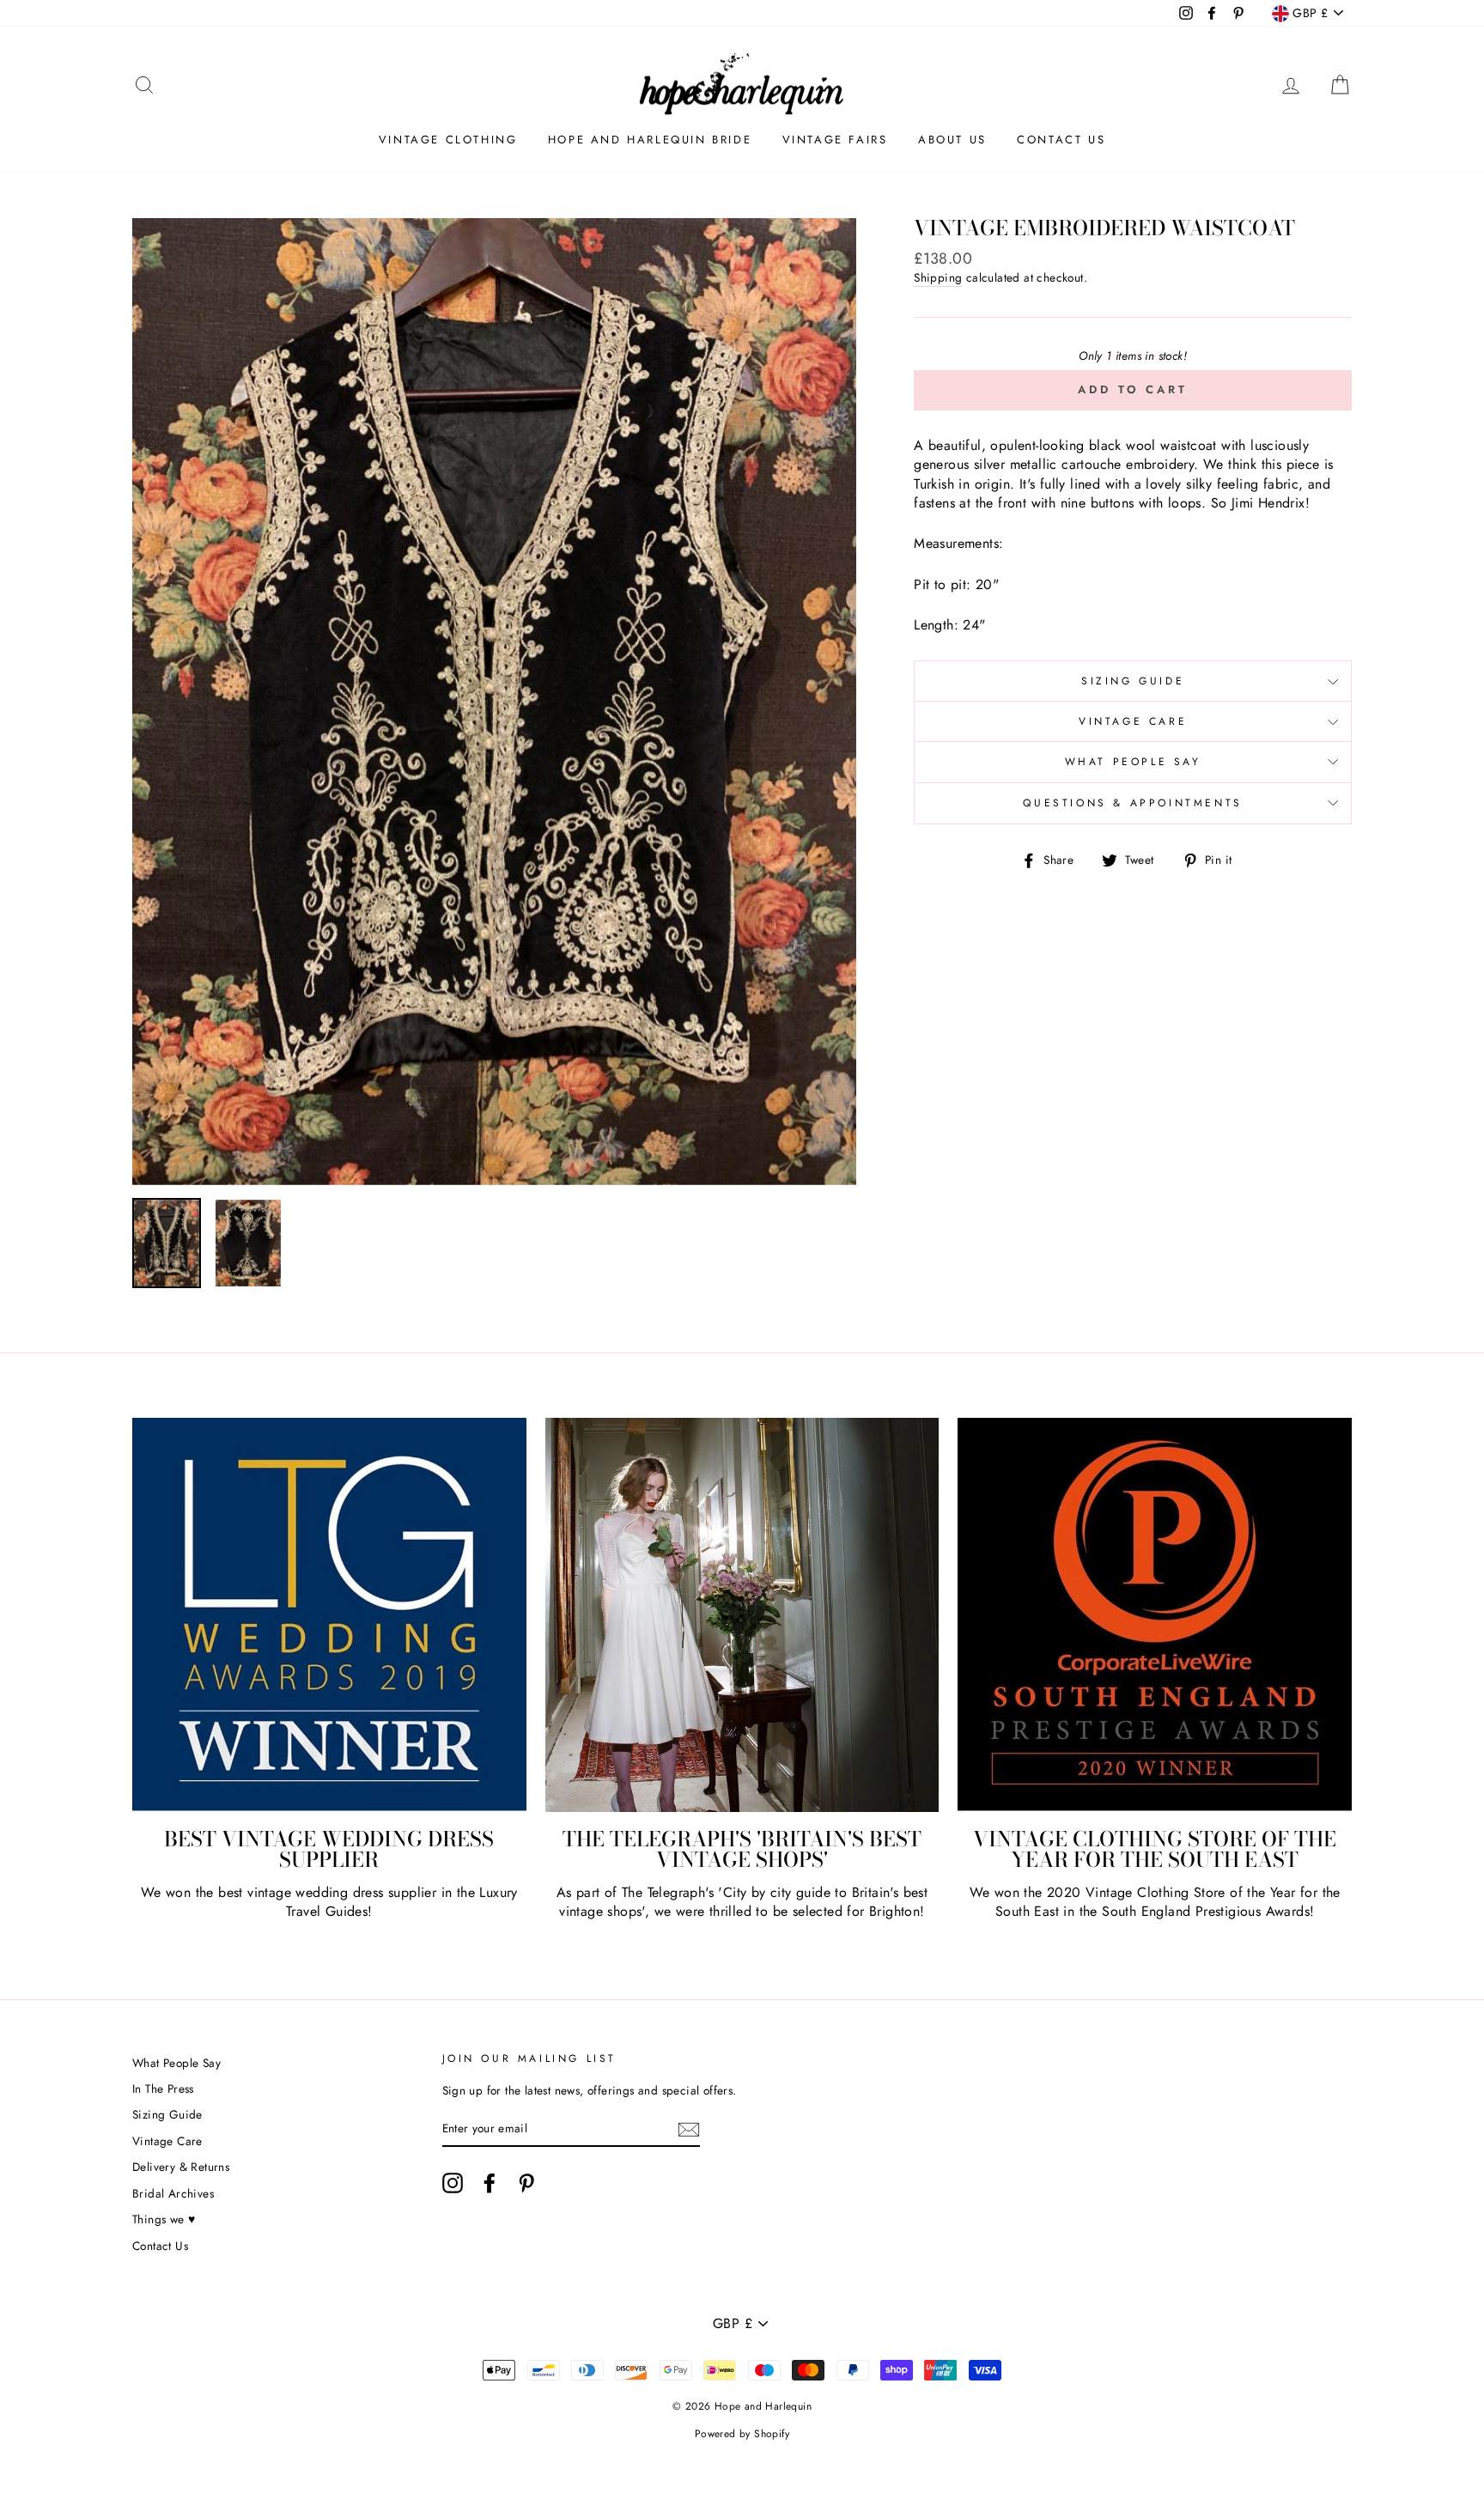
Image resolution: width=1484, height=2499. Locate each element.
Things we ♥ (164, 2219)
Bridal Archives (173, 2193)
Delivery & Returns (181, 2167)
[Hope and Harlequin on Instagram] (453, 2183)
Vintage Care (1133, 721)
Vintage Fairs (835, 140)
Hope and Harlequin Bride (650, 140)
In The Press (163, 2089)
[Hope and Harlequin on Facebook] (490, 2183)
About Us (952, 140)
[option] (495, 701)
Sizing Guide (1133, 681)
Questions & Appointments (1132, 803)
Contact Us (1061, 140)
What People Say (1133, 762)
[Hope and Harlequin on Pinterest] (526, 2183)
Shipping (938, 278)
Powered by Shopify (742, 2434)
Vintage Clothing (448, 140)
